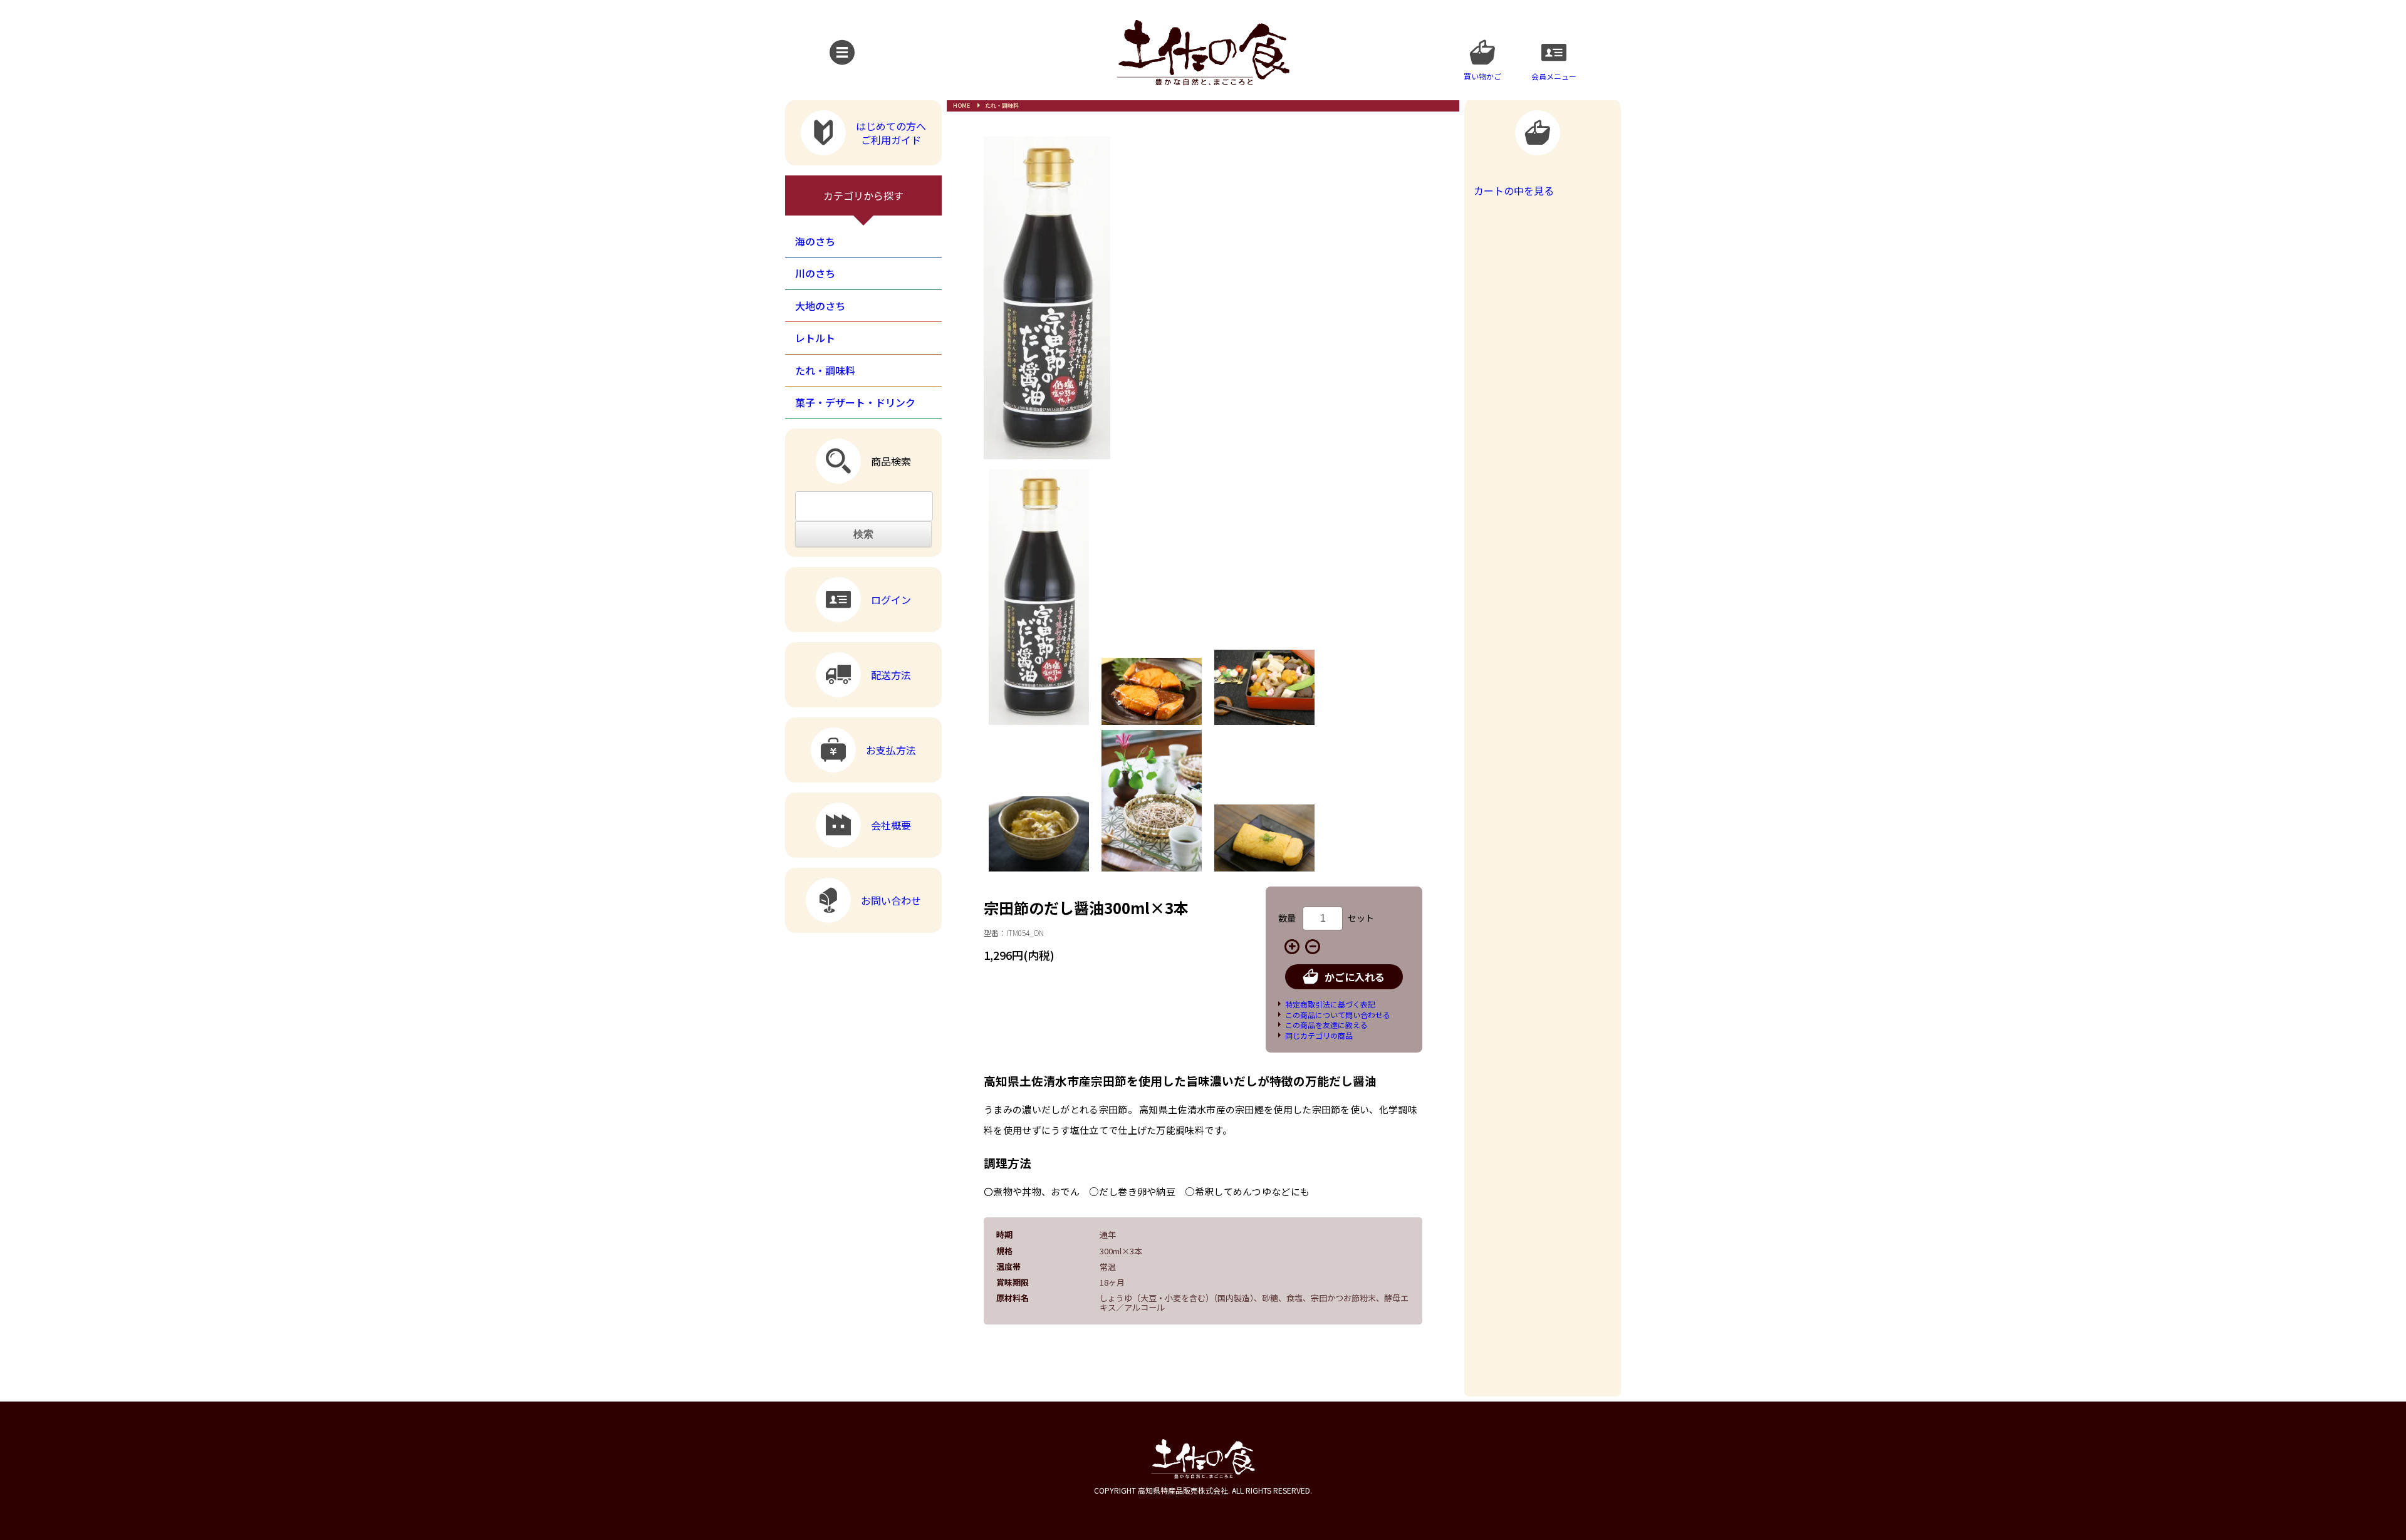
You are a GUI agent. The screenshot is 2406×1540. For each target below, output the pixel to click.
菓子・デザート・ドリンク (855, 402)
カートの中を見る (1514, 190)
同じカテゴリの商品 (1319, 1035)
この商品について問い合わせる (1338, 1015)
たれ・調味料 (1002, 106)
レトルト (815, 338)
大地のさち (820, 306)
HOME (961, 106)
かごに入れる (1355, 977)
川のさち (815, 273)
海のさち (815, 241)
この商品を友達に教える (1326, 1025)
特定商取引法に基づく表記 (1330, 1004)
